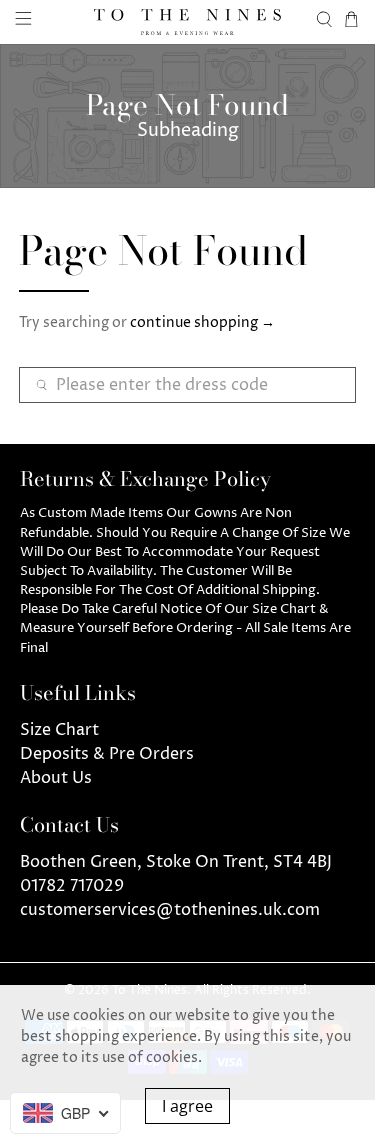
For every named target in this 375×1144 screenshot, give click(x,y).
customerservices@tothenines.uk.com (170, 910)
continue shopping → (202, 322)
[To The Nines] (188, 21)
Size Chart (59, 730)
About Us (56, 778)
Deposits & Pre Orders (107, 754)
